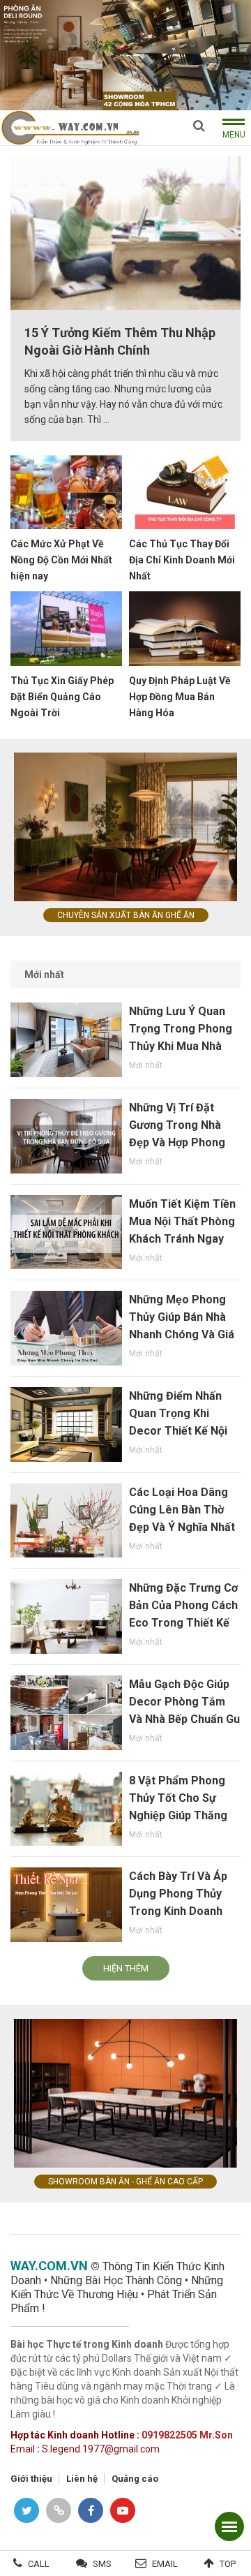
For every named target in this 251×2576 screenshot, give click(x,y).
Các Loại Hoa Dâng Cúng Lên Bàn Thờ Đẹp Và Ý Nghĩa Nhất (182, 1510)
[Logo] (70, 127)
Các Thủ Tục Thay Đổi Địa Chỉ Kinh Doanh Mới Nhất (182, 560)
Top (228, 2564)
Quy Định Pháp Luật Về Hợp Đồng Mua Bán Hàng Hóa (180, 697)
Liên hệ (82, 2479)
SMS (102, 2564)
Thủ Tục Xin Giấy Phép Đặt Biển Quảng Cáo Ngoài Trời (62, 697)
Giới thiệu (31, 2479)
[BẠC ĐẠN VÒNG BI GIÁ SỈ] (125, 54)
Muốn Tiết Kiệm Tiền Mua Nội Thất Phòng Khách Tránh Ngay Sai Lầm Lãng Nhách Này (182, 1239)
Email (165, 2564)
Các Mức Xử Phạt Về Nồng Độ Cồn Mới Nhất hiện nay (61, 560)
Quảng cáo (135, 2479)
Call (39, 2564)
